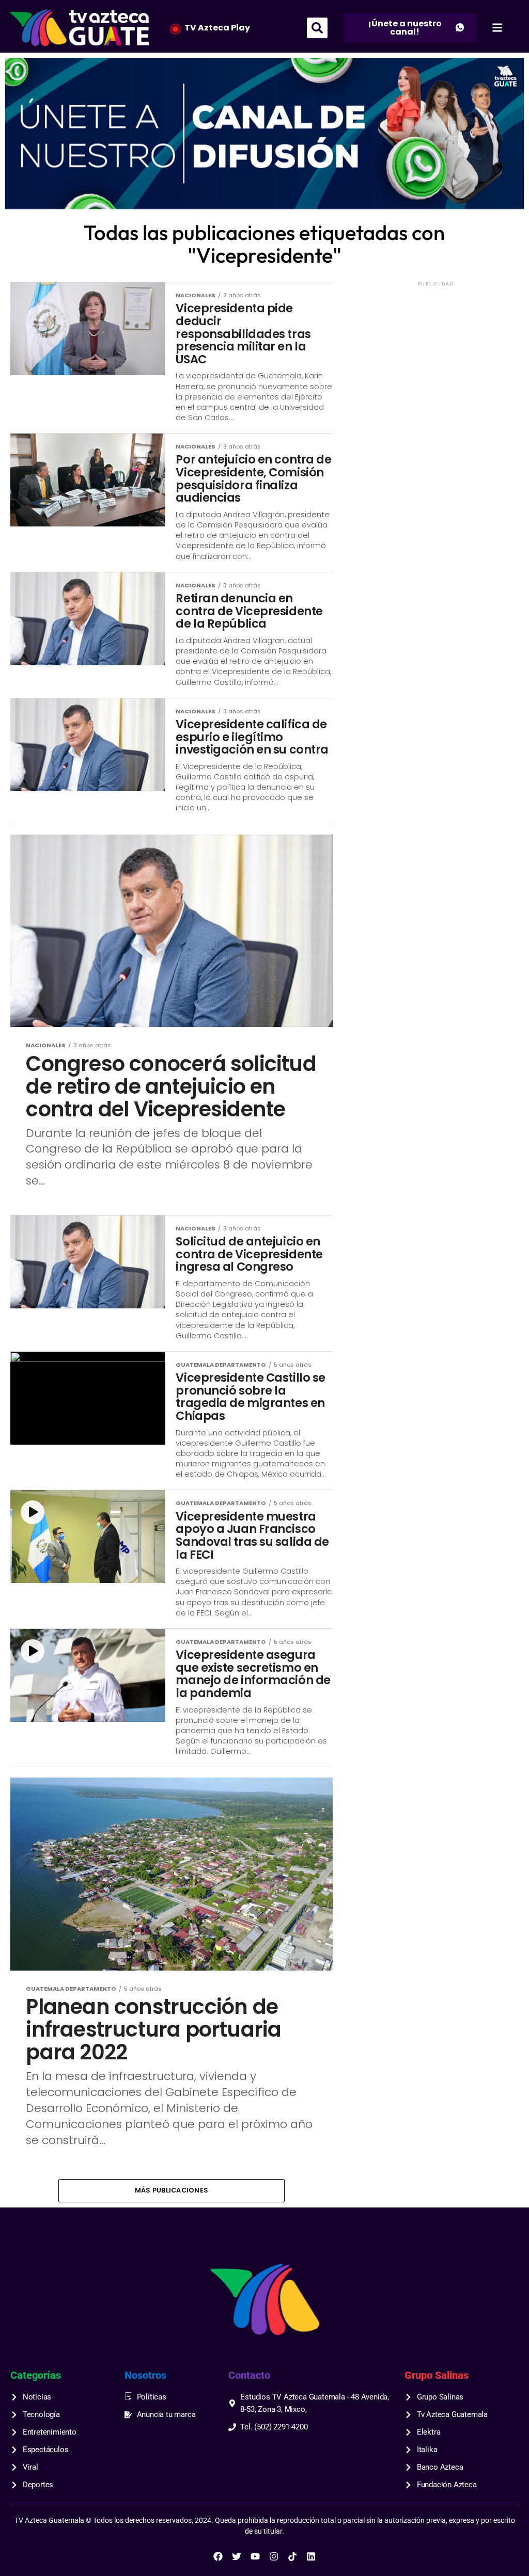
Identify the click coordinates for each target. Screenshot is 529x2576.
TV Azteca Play (217, 28)
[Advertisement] (436, 353)
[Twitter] (237, 2556)
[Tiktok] (292, 2556)
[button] (317, 28)
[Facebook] (218, 2556)
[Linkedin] (311, 2556)
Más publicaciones (172, 2190)
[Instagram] (274, 2556)
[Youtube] (255, 2556)
